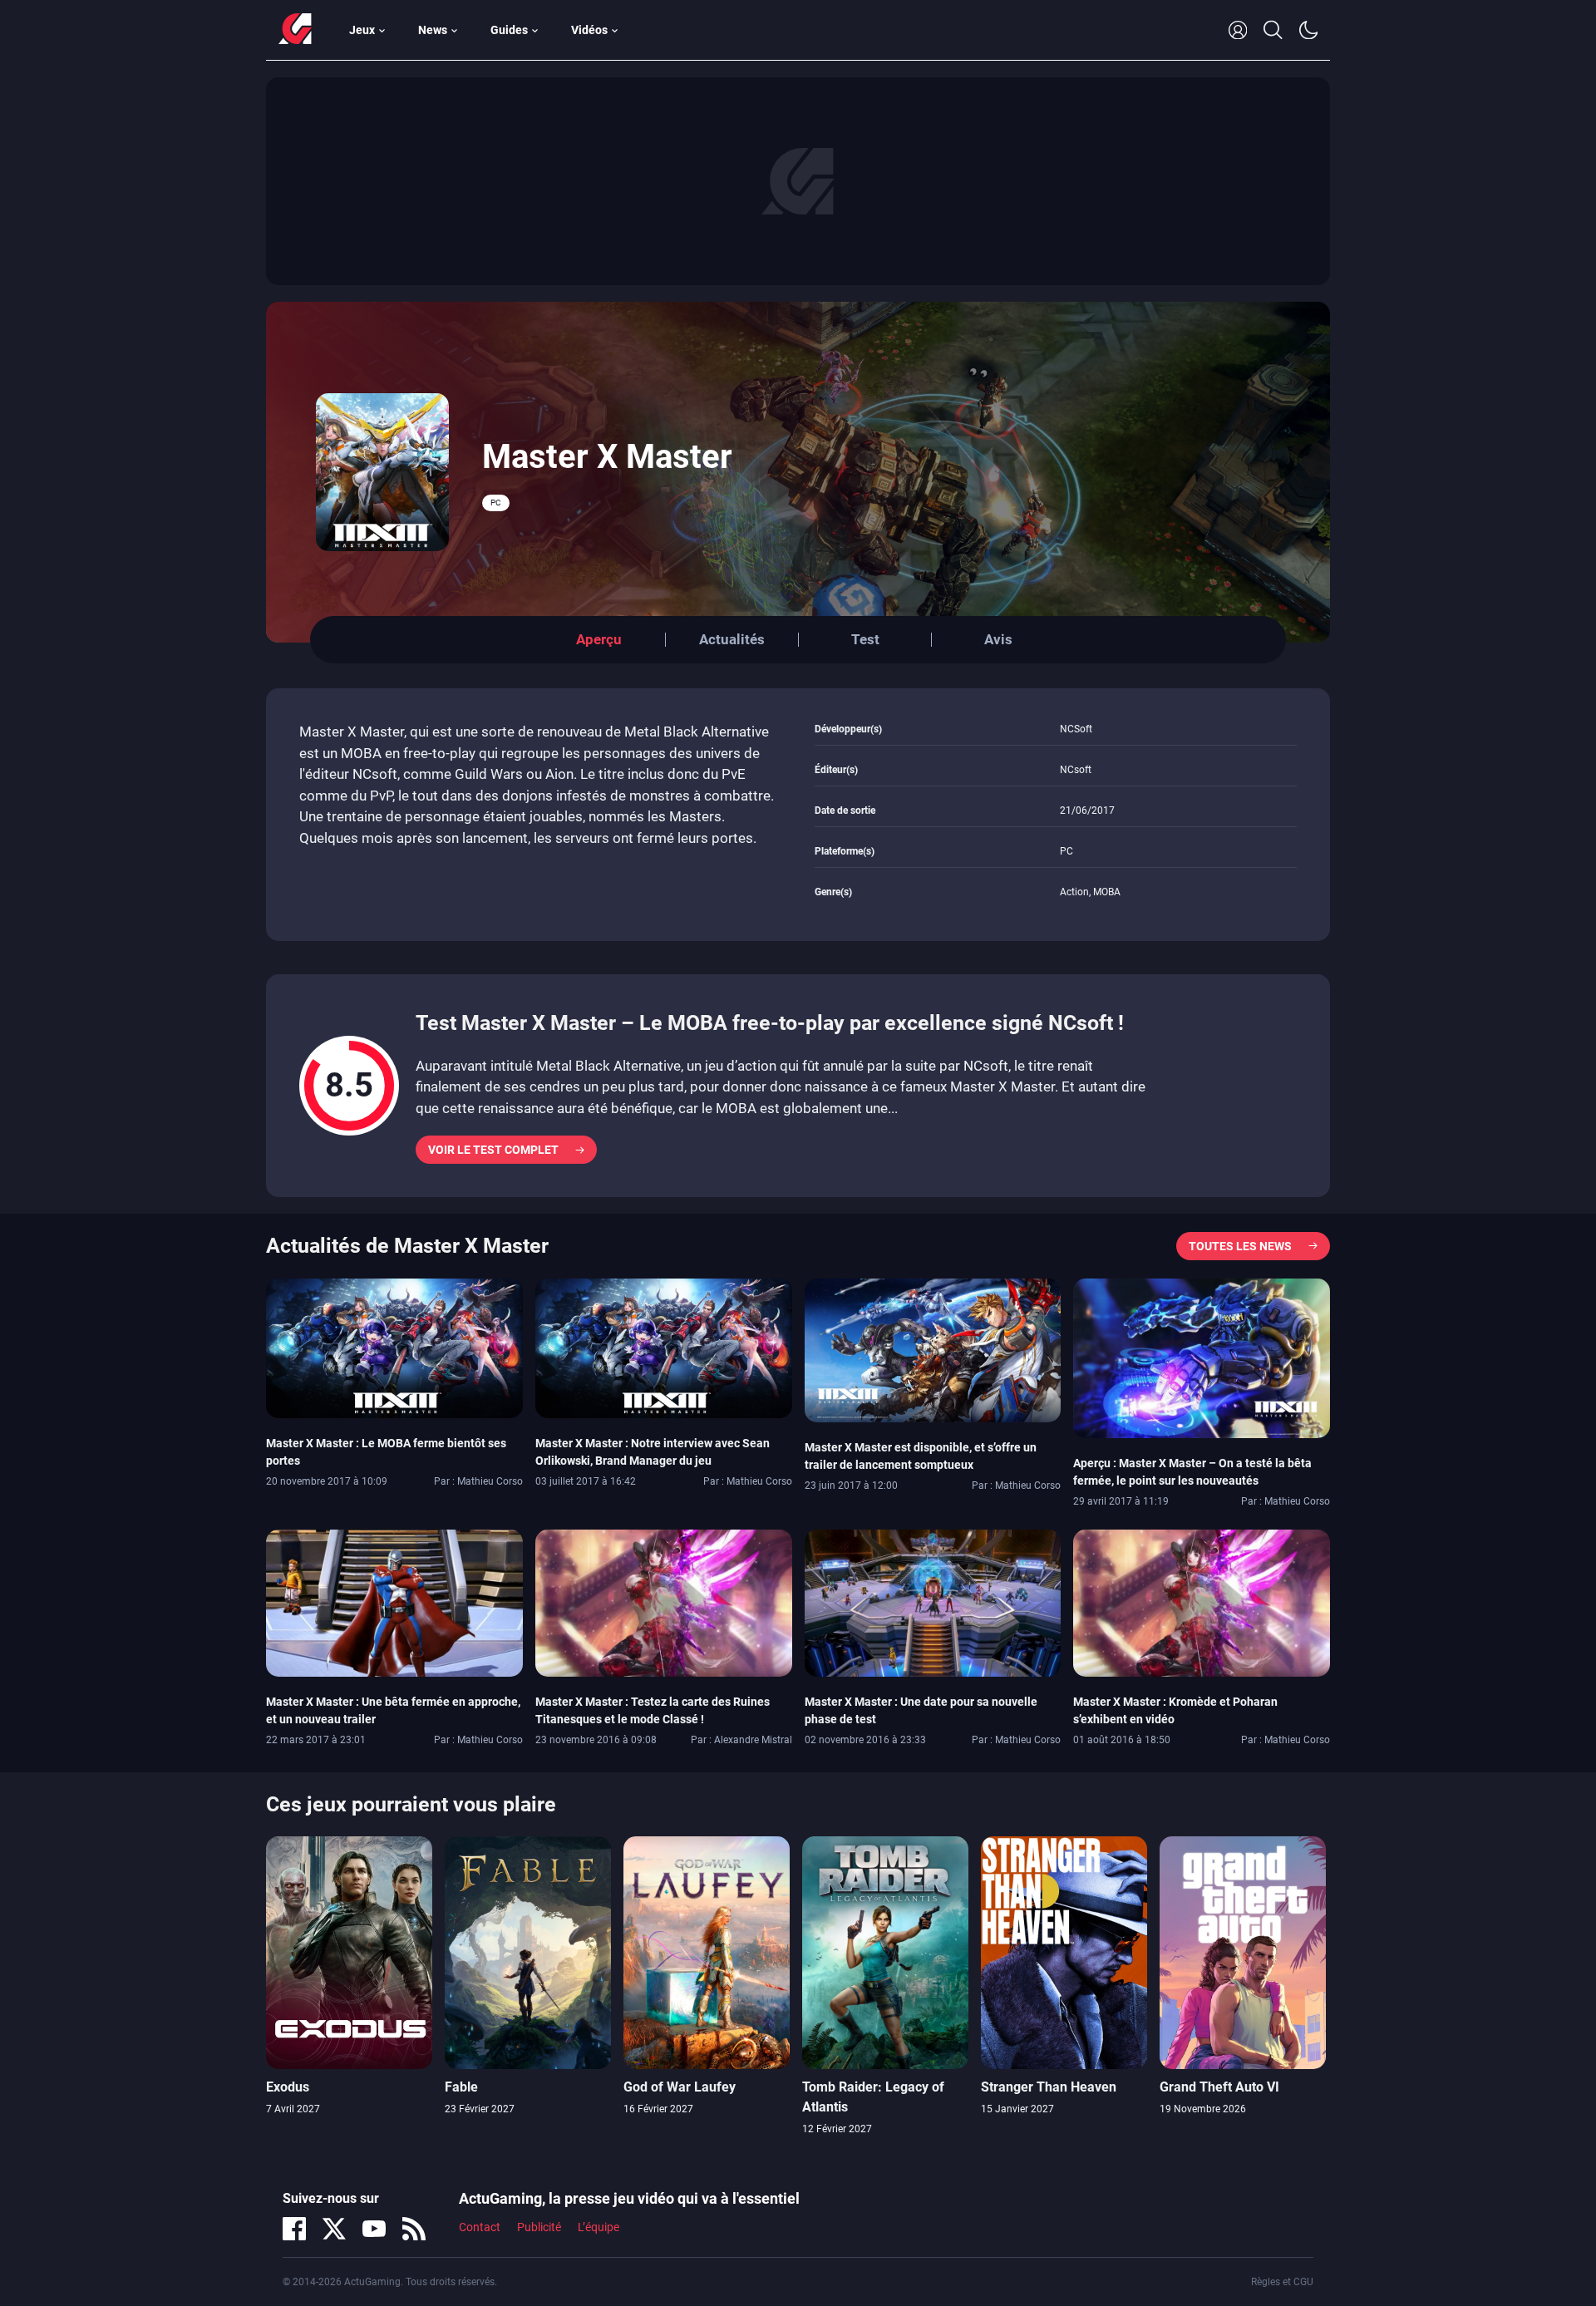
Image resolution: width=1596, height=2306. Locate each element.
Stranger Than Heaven (1049, 2087)
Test (865, 639)
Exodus (288, 2087)
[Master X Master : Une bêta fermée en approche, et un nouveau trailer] (394, 1602)
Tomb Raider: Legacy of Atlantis (873, 2097)
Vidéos (589, 30)
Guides (509, 30)
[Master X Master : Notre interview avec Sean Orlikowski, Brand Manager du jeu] (664, 1347)
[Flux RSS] (414, 2229)
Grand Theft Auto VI (1219, 2087)
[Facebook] (294, 2229)
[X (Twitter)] (334, 2229)
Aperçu (599, 639)
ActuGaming (295, 30)
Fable (461, 2087)
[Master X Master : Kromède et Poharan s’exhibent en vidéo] (1202, 1602)
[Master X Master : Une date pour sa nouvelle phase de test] (933, 1602)
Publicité (539, 2227)
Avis (998, 639)
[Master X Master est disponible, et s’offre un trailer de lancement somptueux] (933, 1349)
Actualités (732, 639)
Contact (480, 2227)
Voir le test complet (493, 1150)
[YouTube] (374, 2229)
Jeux (362, 30)
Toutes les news (1240, 1246)
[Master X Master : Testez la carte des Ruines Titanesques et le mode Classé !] (664, 1602)
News (433, 30)
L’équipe (598, 2227)
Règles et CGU (1282, 2282)
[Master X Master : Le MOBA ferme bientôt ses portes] (394, 1347)
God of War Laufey (680, 2087)
